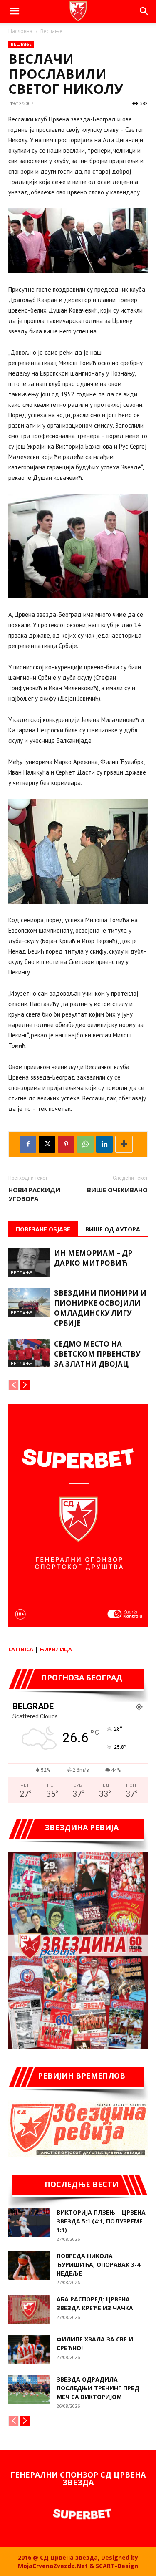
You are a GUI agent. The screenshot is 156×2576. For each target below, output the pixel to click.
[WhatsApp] (85, 1144)
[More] (124, 1144)
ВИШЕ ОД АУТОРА (113, 1229)
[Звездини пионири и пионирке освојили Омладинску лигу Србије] (29, 1303)
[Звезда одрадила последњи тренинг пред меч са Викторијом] (29, 2389)
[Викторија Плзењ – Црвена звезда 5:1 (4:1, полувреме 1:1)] (29, 2222)
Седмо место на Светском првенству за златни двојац (97, 1354)
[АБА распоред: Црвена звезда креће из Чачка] (29, 2309)
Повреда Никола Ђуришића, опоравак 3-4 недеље (98, 2264)
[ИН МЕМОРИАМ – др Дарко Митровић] (29, 1263)
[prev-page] (14, 1385)
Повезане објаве (43, 1229)
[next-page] (25, 1385)
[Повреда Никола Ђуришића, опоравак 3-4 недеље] (29, 2266)
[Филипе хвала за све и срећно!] (29, 2349)
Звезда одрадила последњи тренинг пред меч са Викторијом (98, 2388)
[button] (14, 11)
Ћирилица (56, 1649)
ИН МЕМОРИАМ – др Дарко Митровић (93, 1258)
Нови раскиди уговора (34, 1194)
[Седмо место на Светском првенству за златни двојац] (29, 1354)
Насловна (20, 31)
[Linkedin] (104, 1144)
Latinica (21, 1649)
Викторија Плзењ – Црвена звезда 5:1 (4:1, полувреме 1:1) (101, 2221)
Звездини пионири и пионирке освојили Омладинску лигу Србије (100, 1308)
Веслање (51, 31)
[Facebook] (28, 1144)
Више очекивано (117, 1190)
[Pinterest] (66, 1144)
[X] (47, 1144)
